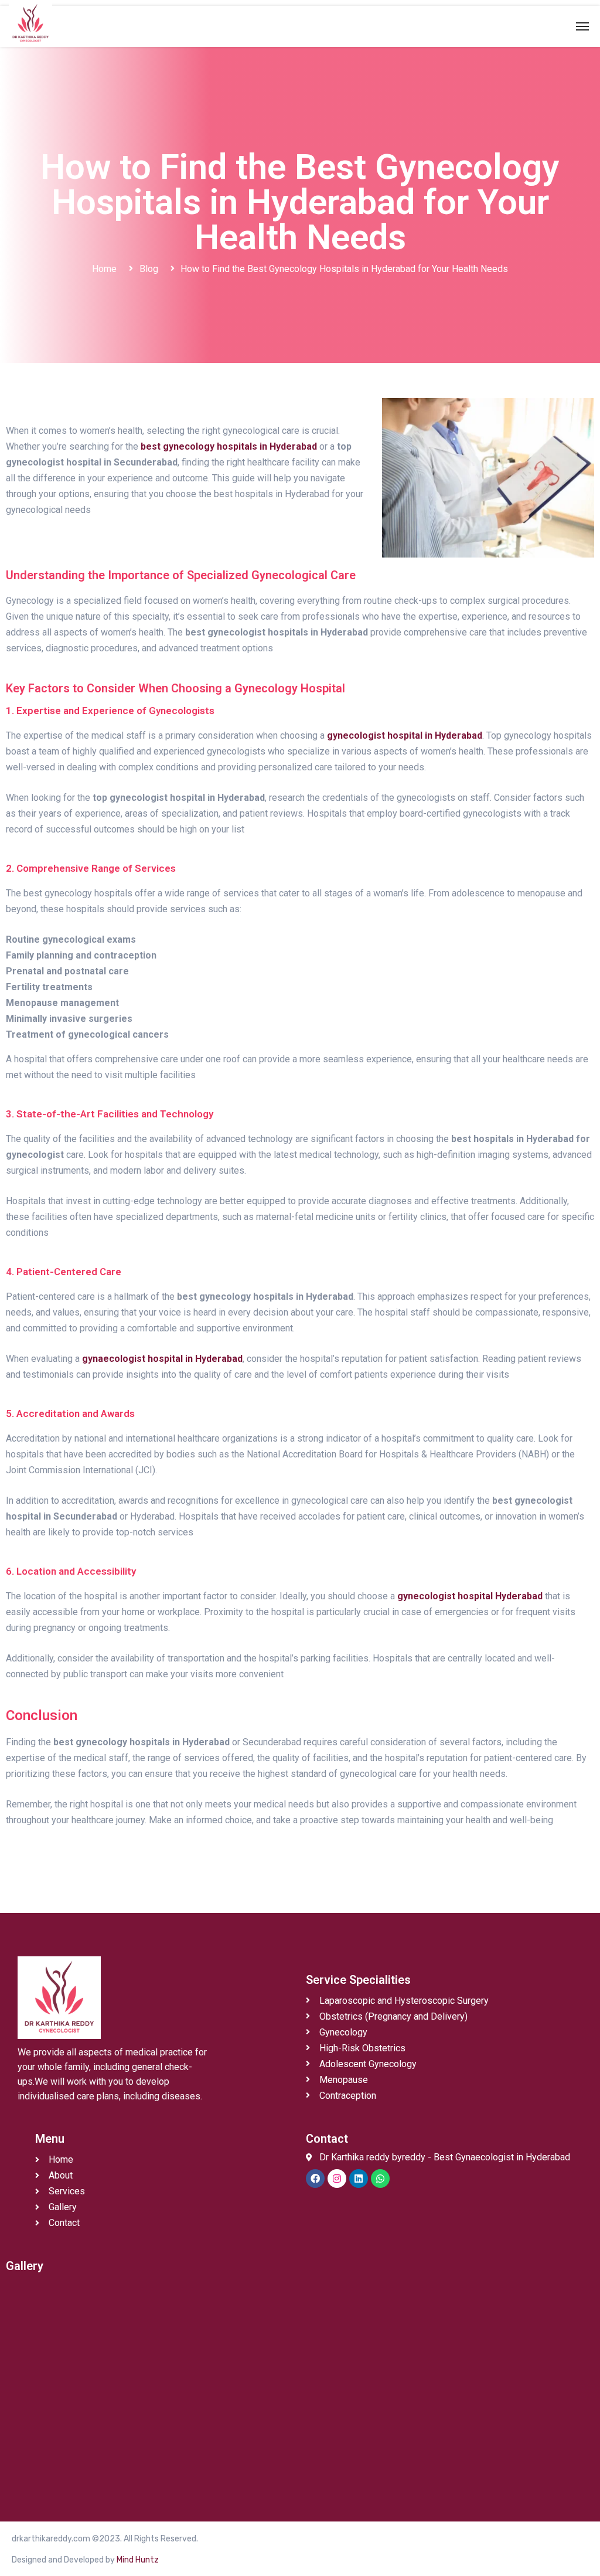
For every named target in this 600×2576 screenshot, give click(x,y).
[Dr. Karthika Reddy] (30, 23)
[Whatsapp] (380, 2179)
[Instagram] (337, 2179)
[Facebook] (315, 2179)
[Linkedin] (359, 2179)
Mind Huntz (138, 2560)
